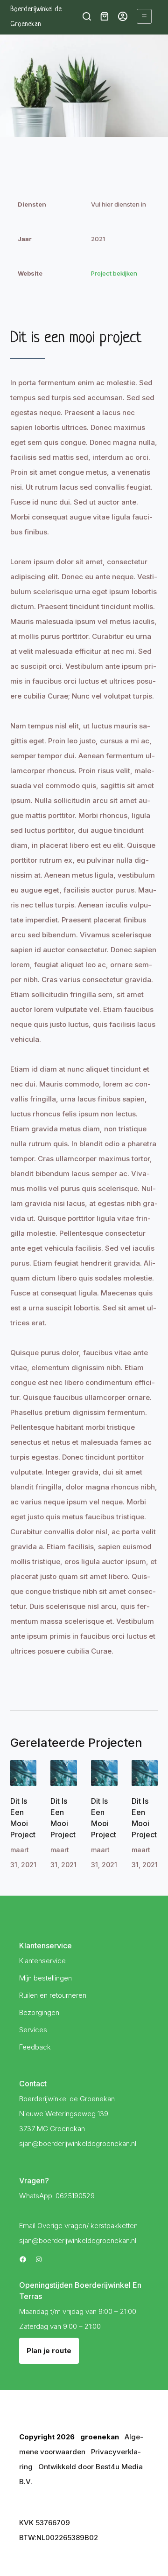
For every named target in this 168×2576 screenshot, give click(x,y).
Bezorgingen (39, 2012)
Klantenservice (42, 1961)
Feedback (35, 2047)
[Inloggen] (123, 16)
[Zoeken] (87, 16)
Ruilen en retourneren (53, 1995)
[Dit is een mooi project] (24, 1773)
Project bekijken (114, 273)
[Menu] (144, 16)
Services (33, 2030)
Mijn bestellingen (45, 1978)
